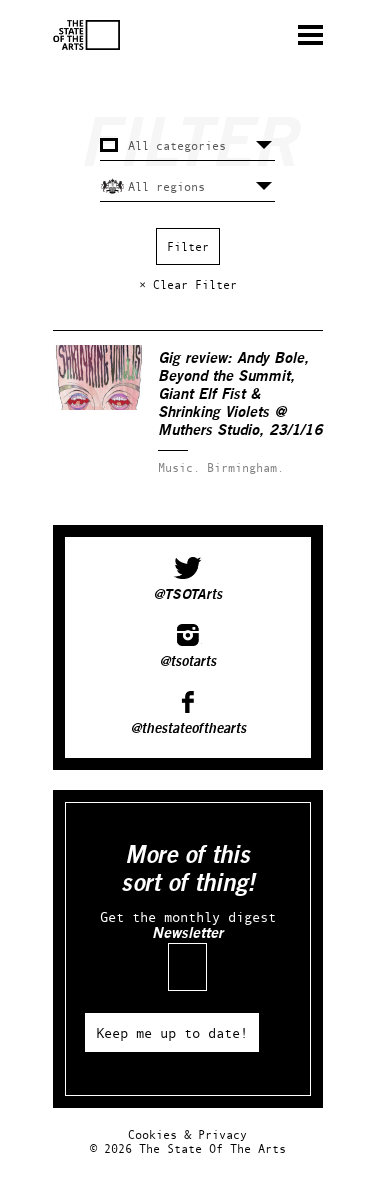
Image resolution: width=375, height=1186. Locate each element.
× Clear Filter (188, 284)
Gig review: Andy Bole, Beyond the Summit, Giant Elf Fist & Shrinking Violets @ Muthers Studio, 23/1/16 (240, 394)
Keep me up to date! (172, 1032)
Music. (179, 467)
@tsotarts (187, 662)
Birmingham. (245, 467)
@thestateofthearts (188, 729)
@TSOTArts (187, 595)
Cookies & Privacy (187, 1134)
